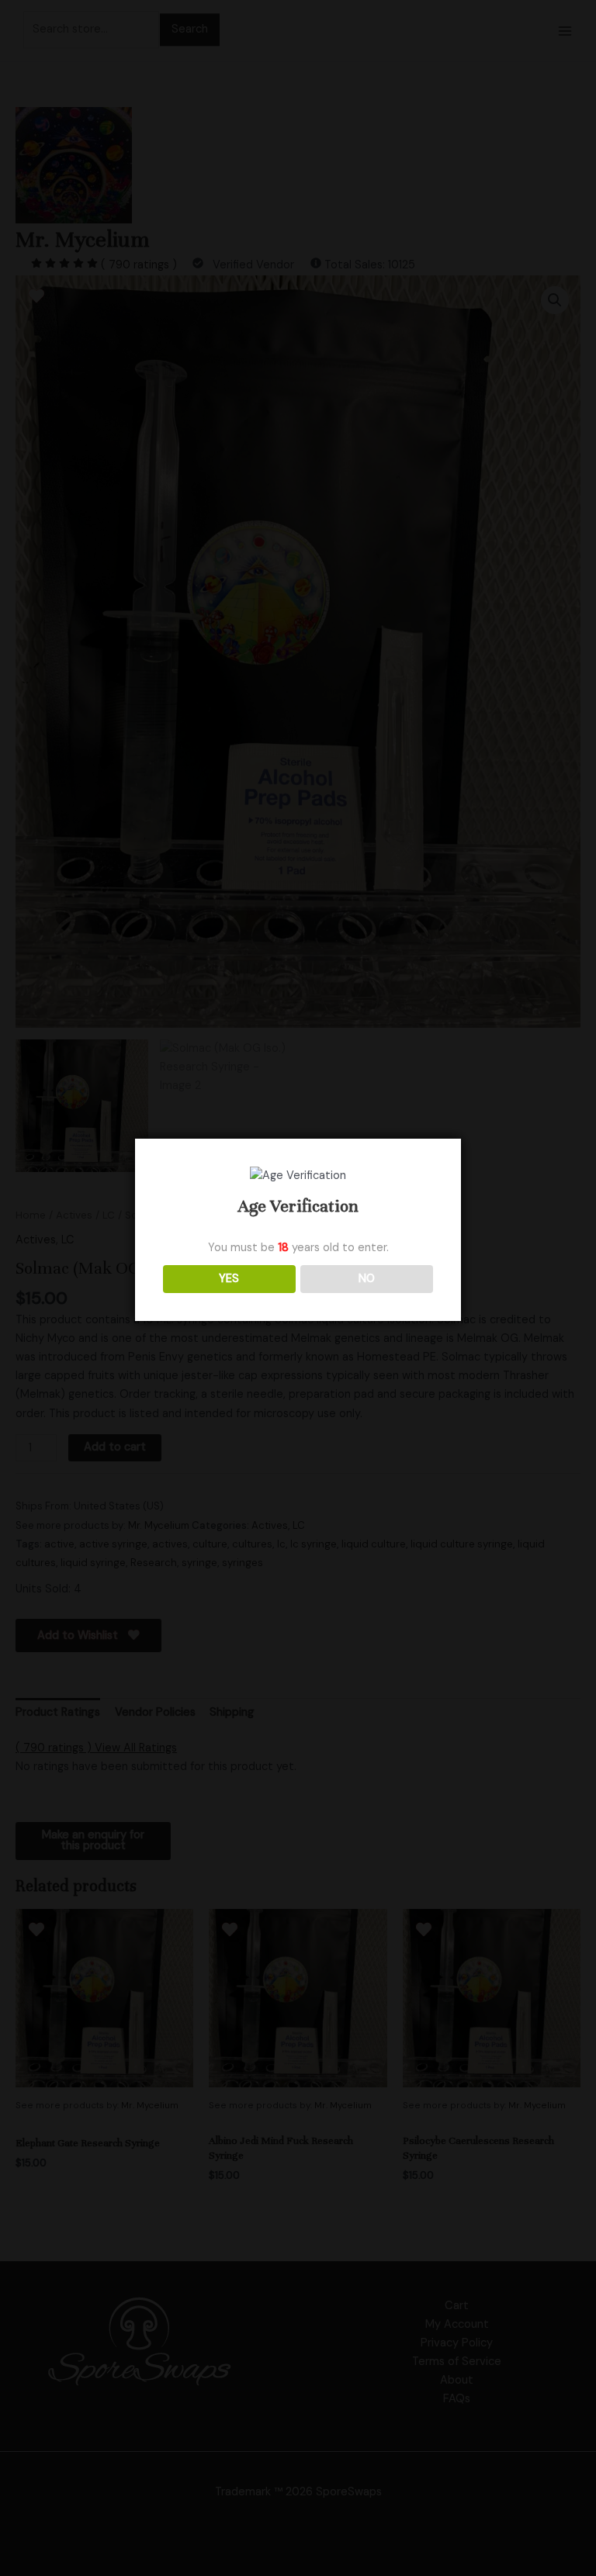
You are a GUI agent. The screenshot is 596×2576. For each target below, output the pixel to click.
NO (367, 1279)
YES (229, 1279)
